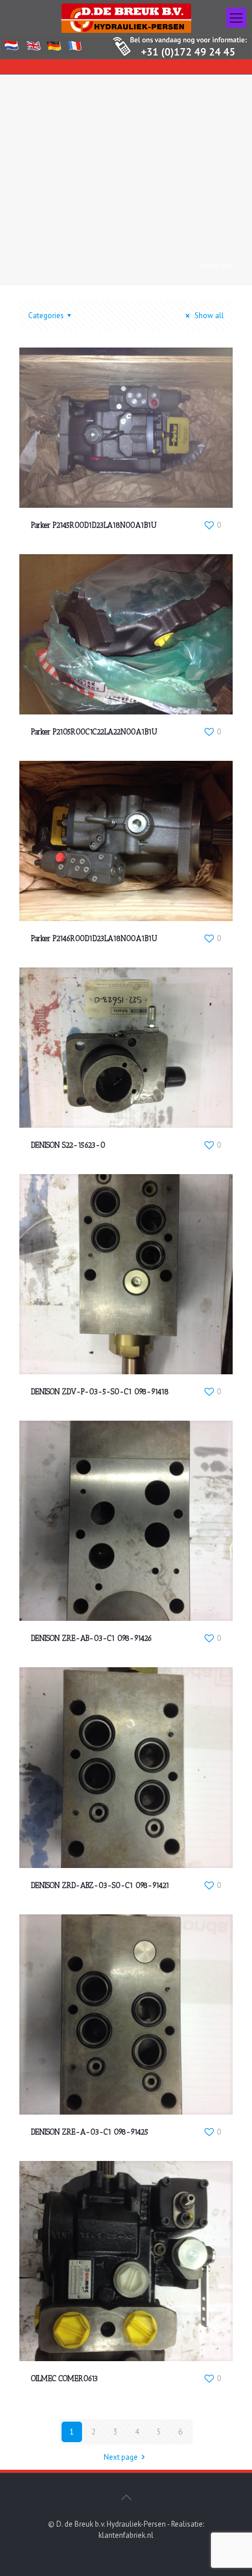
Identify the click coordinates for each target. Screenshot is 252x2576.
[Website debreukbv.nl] (126, 18)
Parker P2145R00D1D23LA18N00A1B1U (94, 525)
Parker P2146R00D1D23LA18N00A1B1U (94, 938)
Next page (121, 2457)
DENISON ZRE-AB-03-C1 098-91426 (91, 1638)
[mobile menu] (236, 18)
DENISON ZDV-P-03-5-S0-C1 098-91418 (100, 1392)
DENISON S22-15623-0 (68, 1145)
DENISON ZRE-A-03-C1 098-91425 (90, 2132)
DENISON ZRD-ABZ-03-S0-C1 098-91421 (100, 1885)
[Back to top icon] (126, 2497)
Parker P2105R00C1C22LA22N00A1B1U (94, 732)
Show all (208, 316)
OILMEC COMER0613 (64, 2378)
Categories (46, 316)
